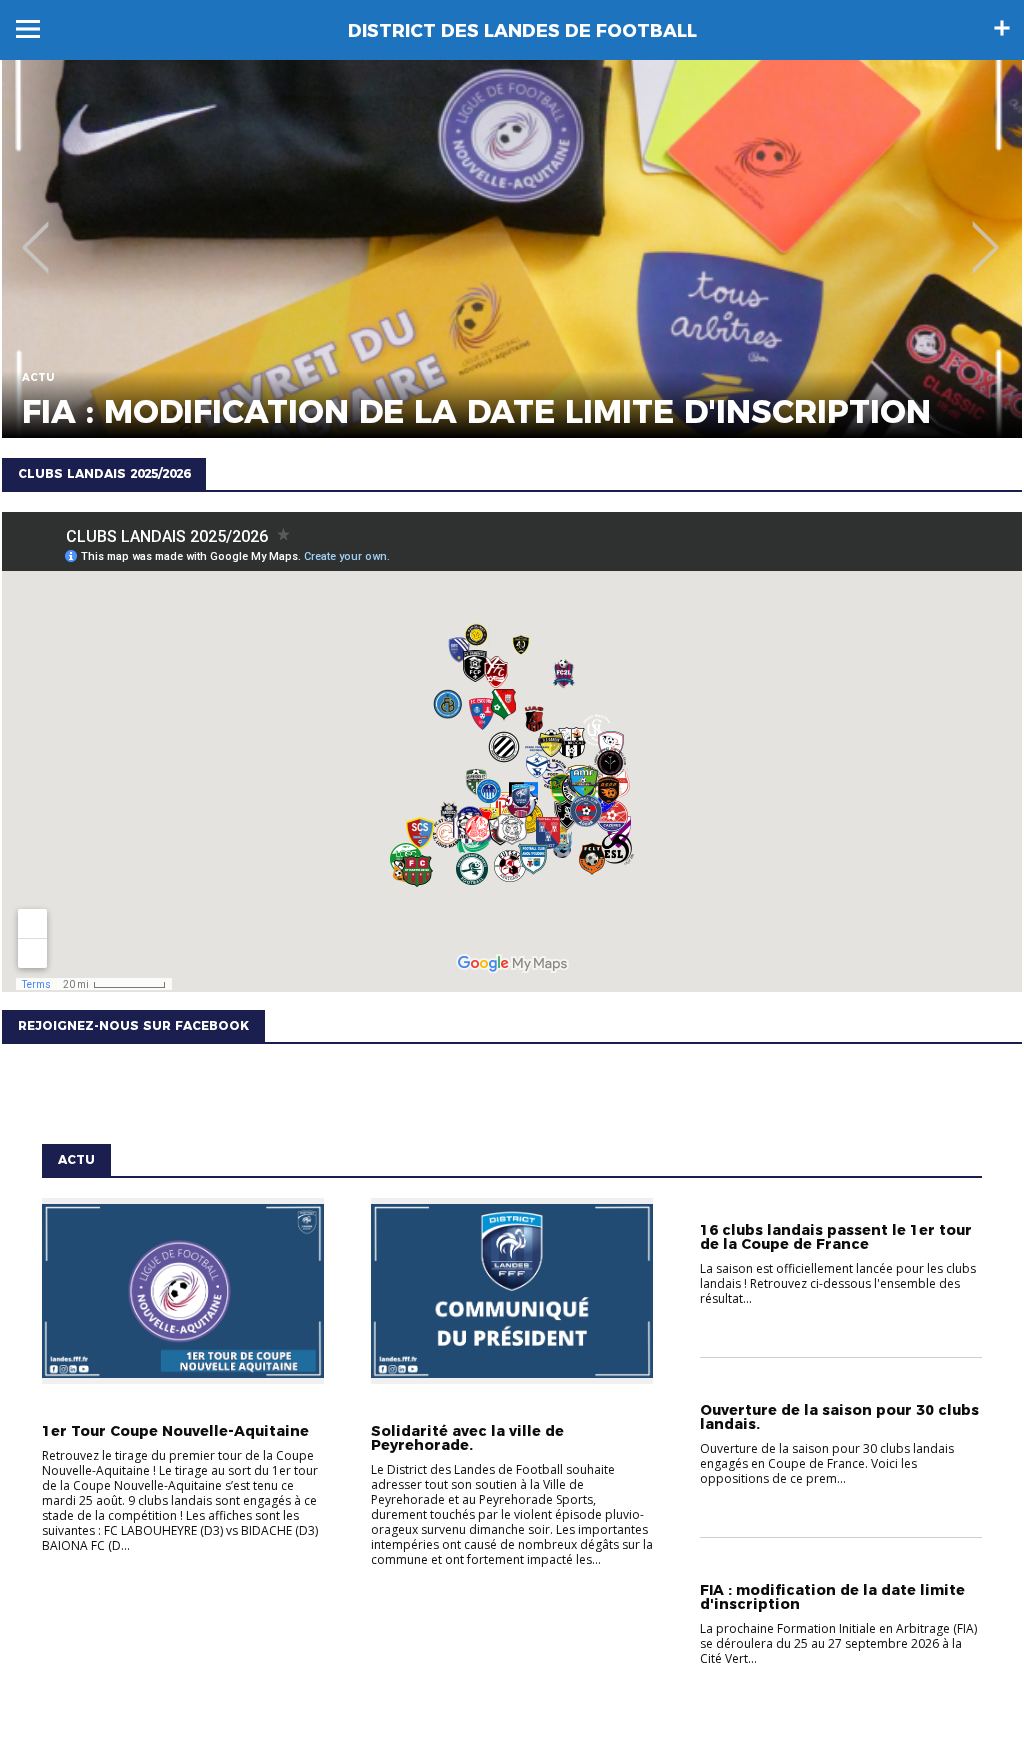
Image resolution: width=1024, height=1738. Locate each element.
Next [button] (985, 233)
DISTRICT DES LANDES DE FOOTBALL (522, 31)
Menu (28, 29)
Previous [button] (35, 233)
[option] (512, 249)
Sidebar (1002, 28)
